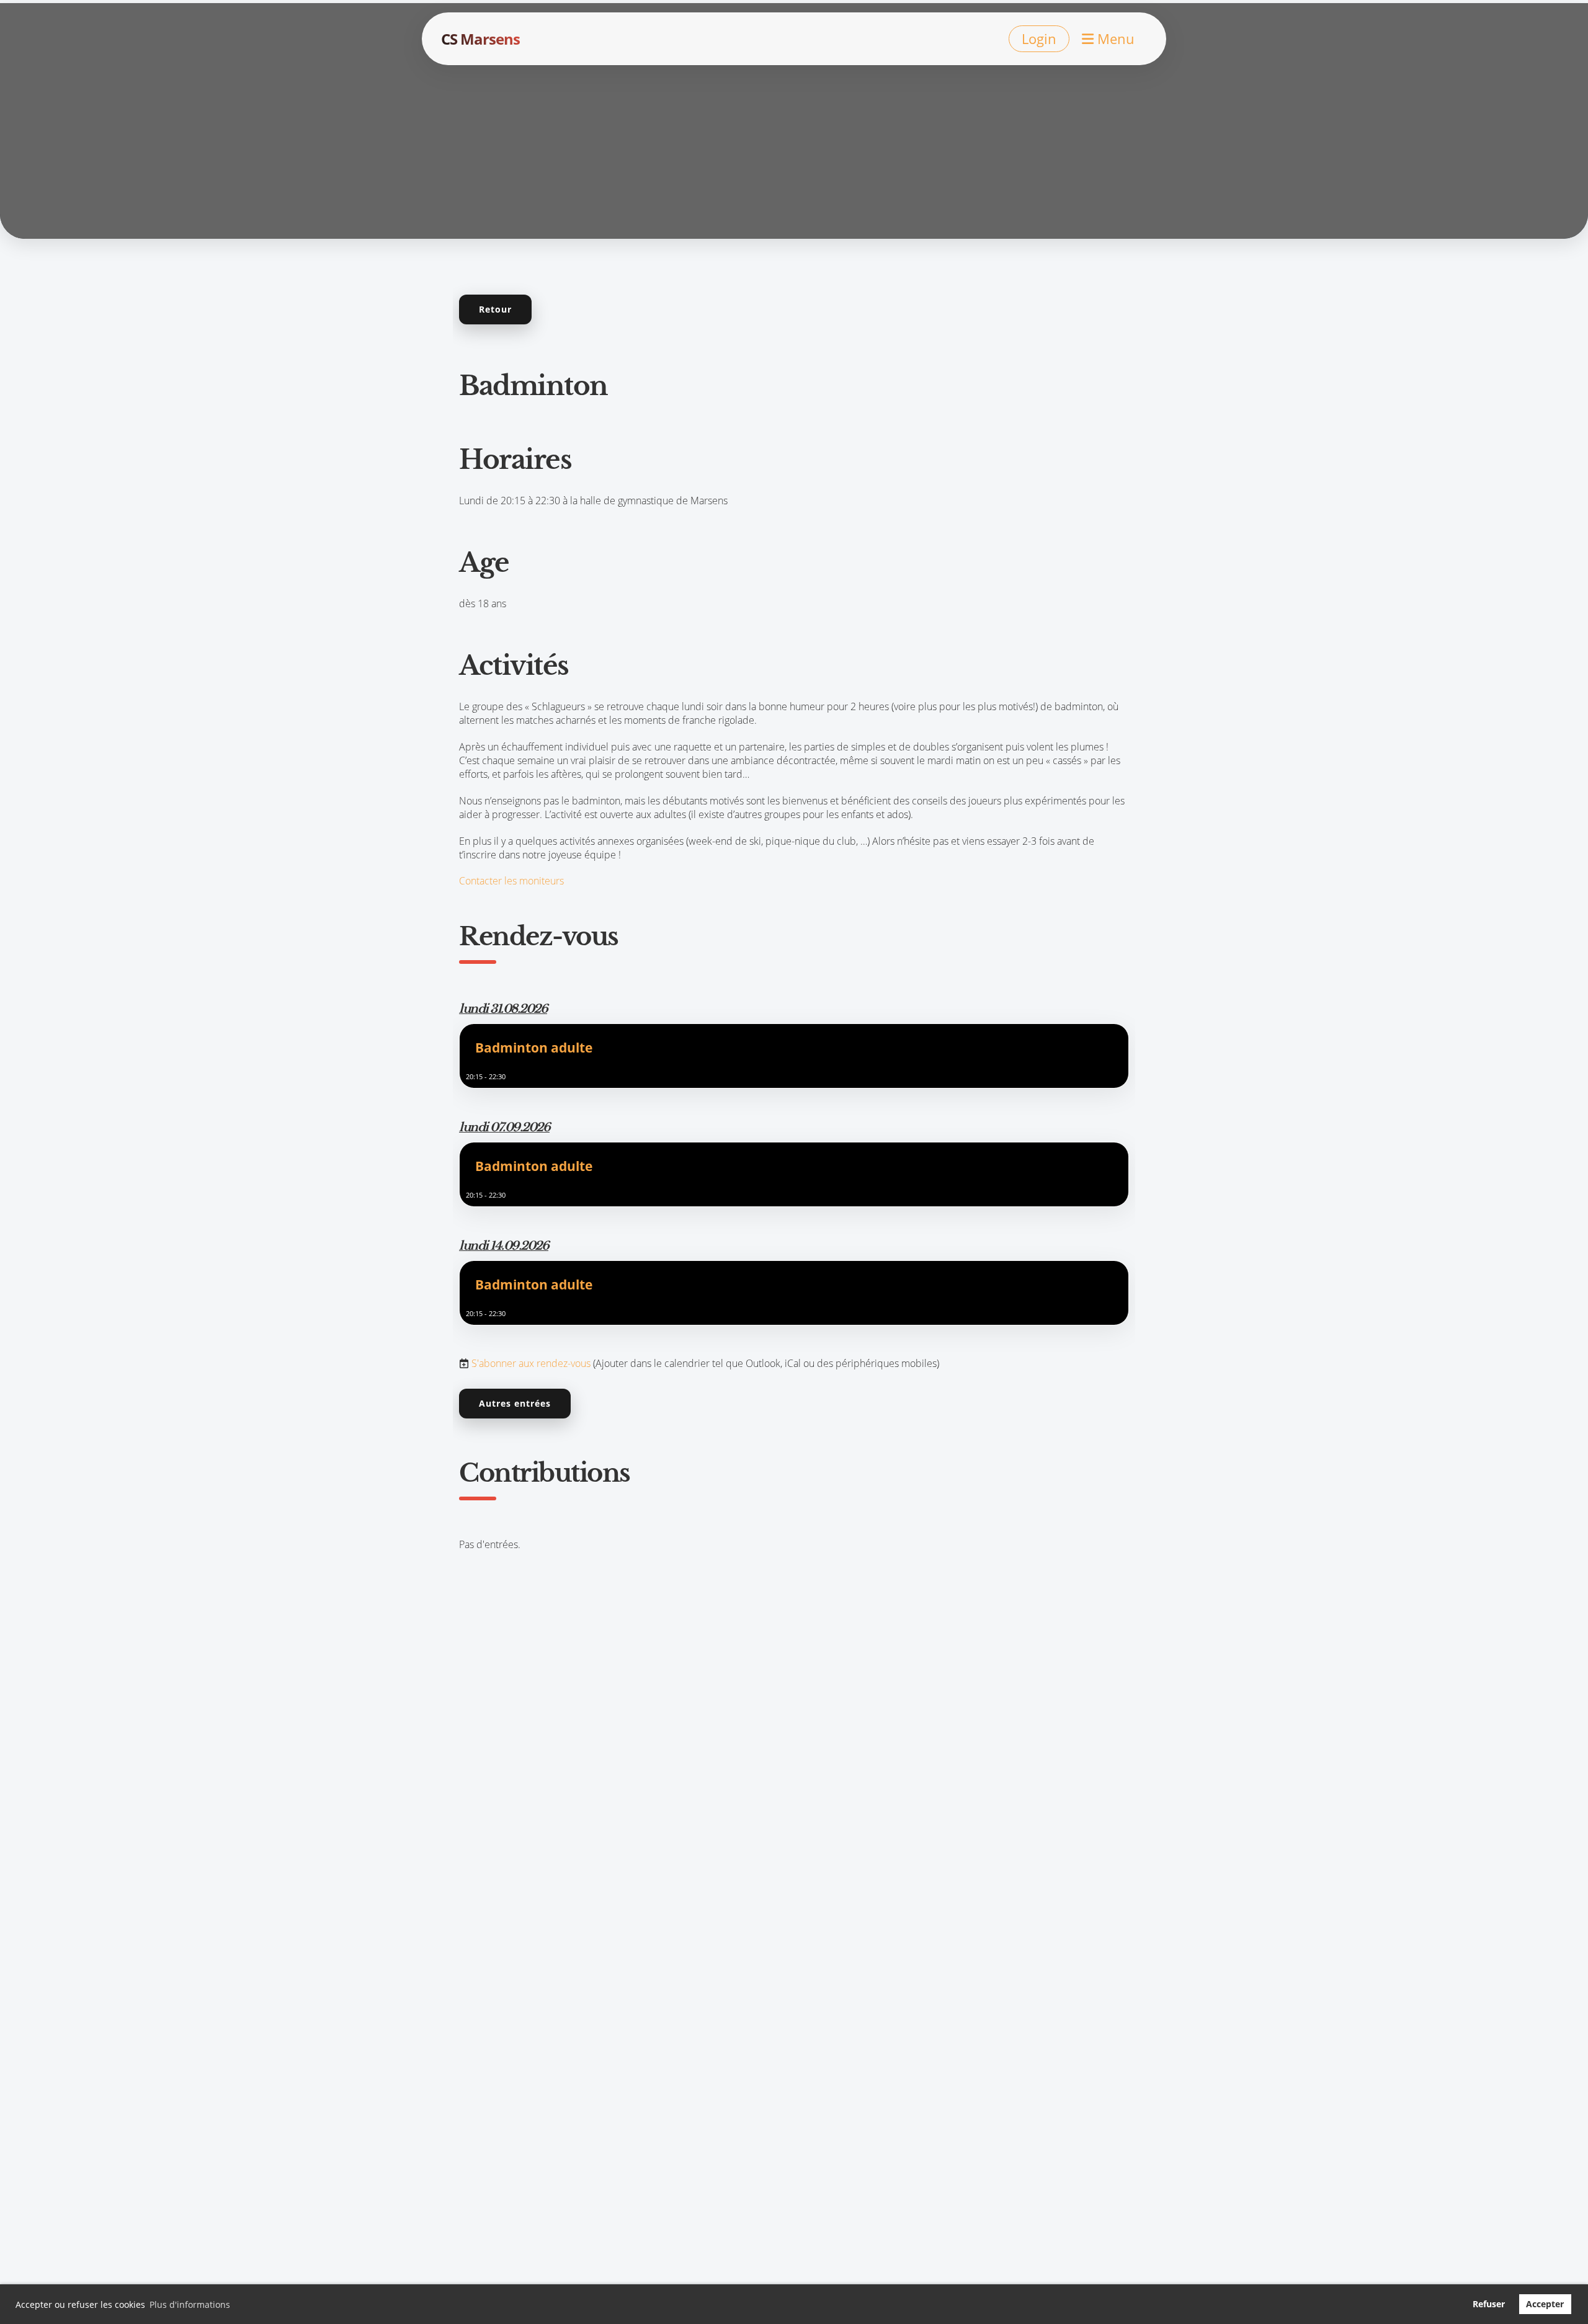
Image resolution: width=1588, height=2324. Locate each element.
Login (1039, 38)
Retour (495, 309)
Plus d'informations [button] (190, 2304)
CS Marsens (480, 39)
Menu (1114, 38)
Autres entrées (515, 1403)
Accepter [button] (1545, 2304)
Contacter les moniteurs (511, 881)
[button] (794, 1056)
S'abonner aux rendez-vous (531, 1363)
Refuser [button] (1489, 2304)
